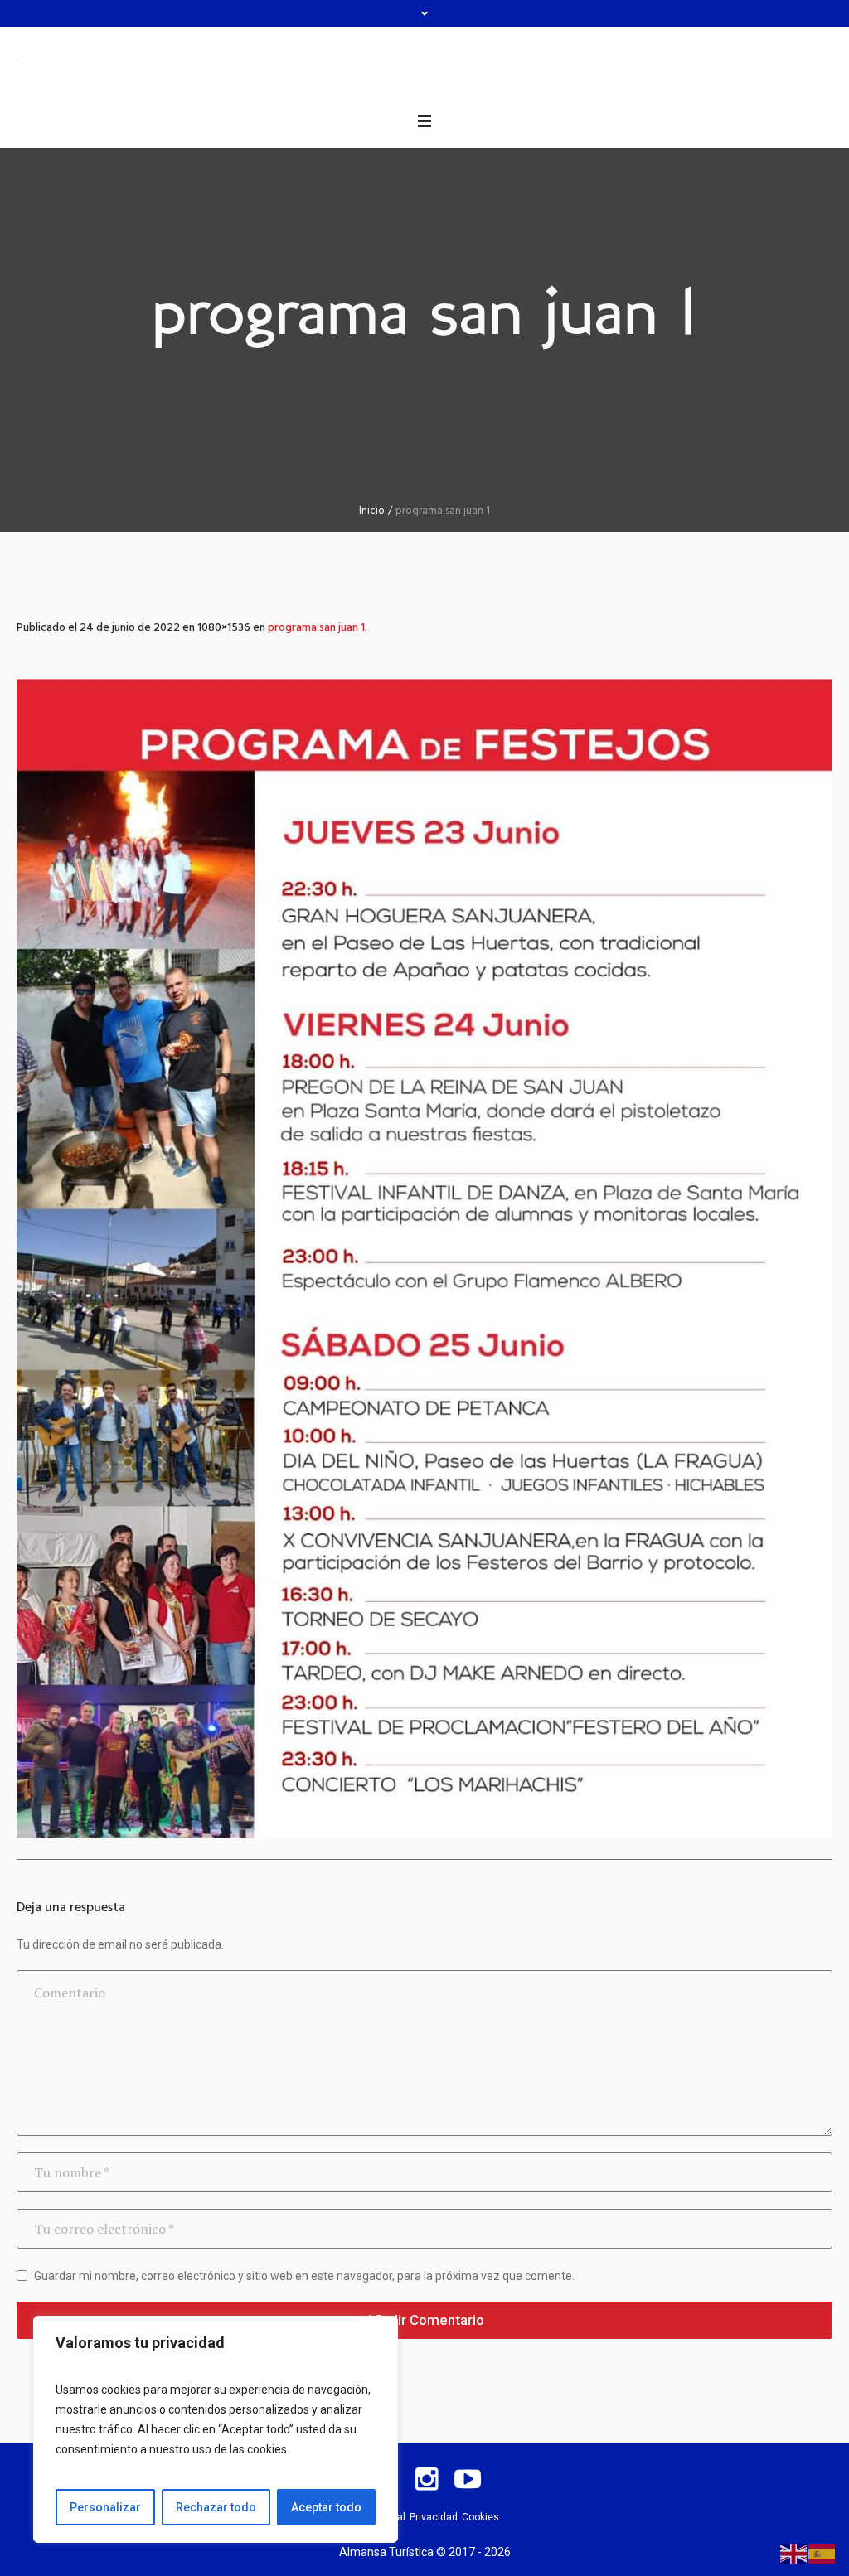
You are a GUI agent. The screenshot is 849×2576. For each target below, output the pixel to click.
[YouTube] (468, 2479)
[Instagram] (427, 2479)
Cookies (480, 2517)
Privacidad (434, 2517)
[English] (794, 2553)
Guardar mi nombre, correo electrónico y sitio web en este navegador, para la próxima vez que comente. (304, 2276)
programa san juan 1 (316, 628)
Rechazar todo (216, 2507)
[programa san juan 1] (424, 1259)
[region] (216, 2429)
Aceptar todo (326, 2507)
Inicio (372, 511)
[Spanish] (822, 2553)
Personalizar (105, 2507)
